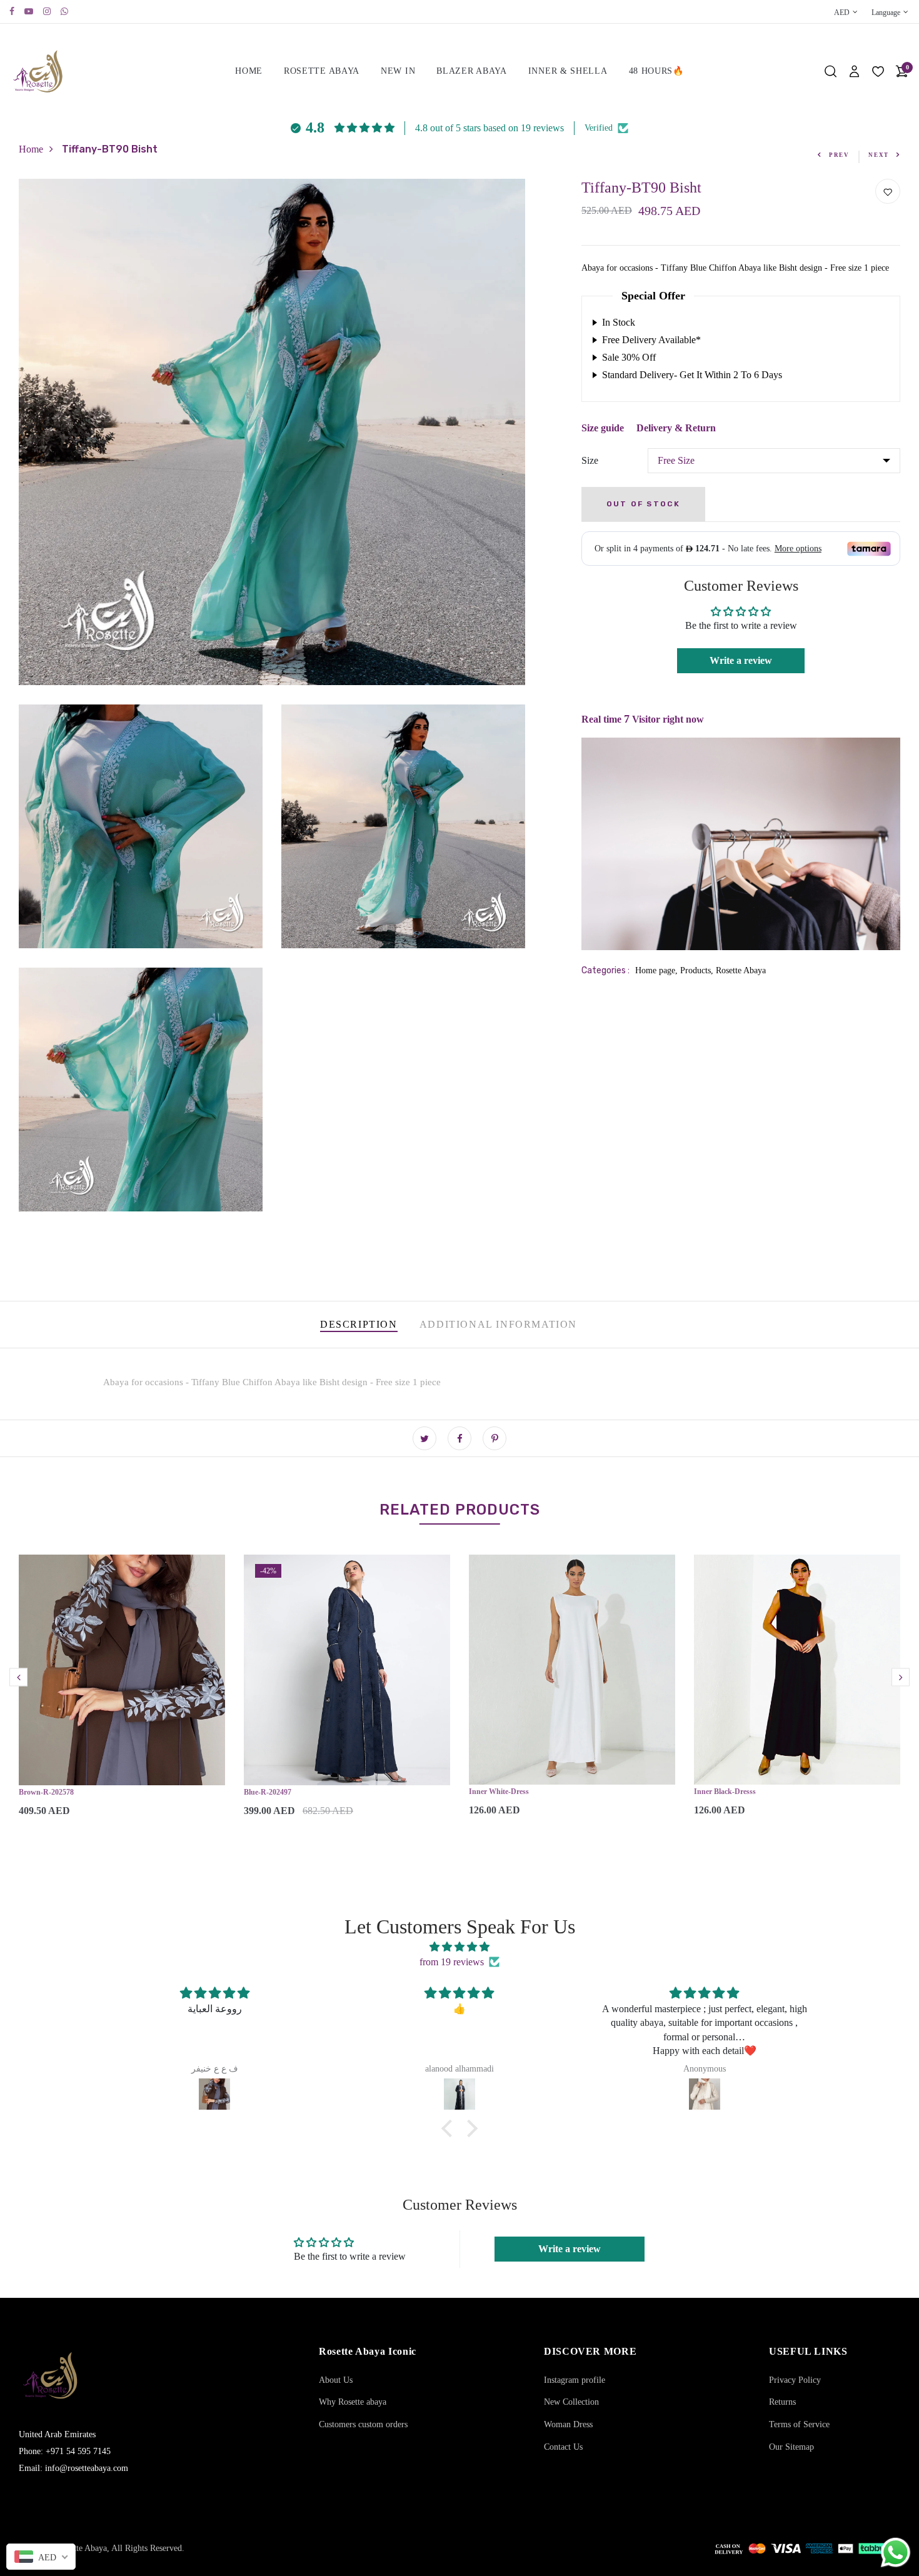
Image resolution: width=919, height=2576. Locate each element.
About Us (336, 2380)
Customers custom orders (363, 2424)
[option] (122, 1696)
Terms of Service (799, 2424)
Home (249, 71)
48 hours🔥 (656, 71)
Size (590, 460)
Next (879, 155)
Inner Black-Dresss (725, 1792)
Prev (839, 155)
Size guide (603, 428)
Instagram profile (575, 2380)
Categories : (605, 970)
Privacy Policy (795, 2380)
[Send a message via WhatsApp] (896, 2553)
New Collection (571, 2402)
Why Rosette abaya (353, 2402)
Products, (698, 970)
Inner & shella (568, 71)
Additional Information (498, 1324)
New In (398, 71)
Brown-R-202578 (46, 1792)
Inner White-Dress (499, 1792)
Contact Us (563, 2447)
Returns (782, 2402)
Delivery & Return (676, 428)
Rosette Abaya (322, 71)
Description (359, 1324)
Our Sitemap (791, 2447)
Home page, (658, 970)
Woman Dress (568, 2424)
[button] (450, 2128)
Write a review (741, 660)
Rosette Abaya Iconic (368, 2351)
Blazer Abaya (471, 71)
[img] (459, 1947)
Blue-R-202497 (268, 1792)
